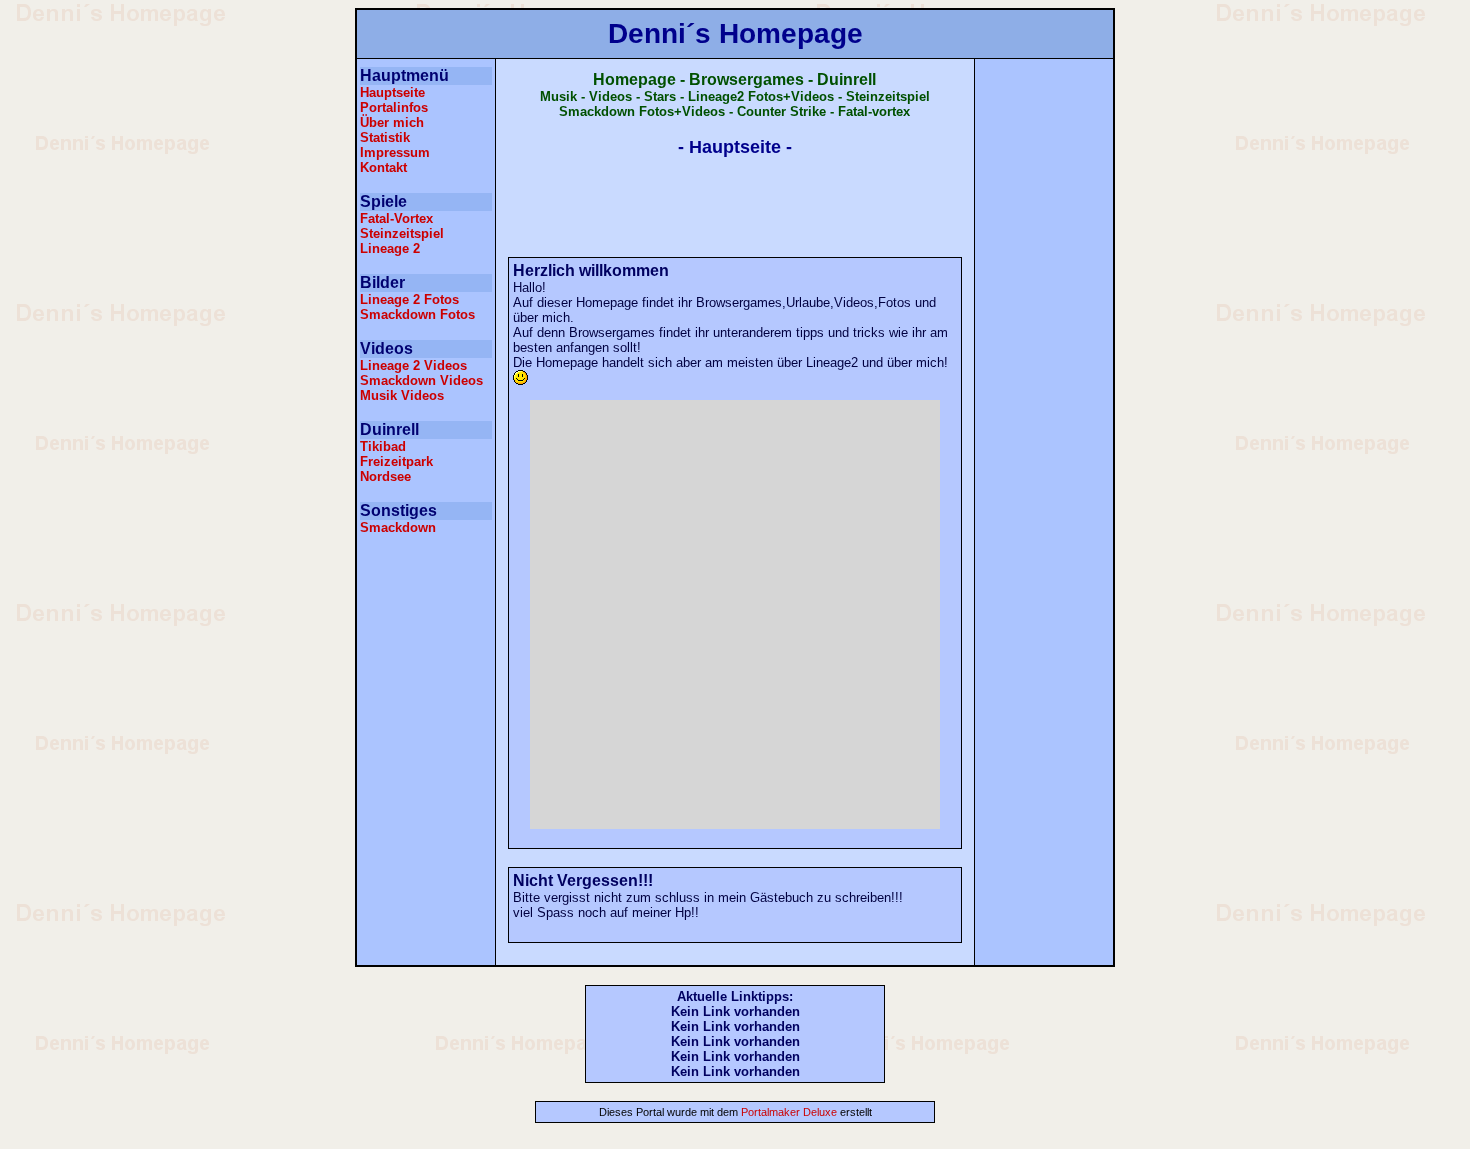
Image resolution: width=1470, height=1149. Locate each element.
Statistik (385, 137)
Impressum (395, 152)
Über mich (392, 122)
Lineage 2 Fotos (409, 299)
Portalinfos (394, 107)
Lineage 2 (390, 248)
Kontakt (383, 167)
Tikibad (383, 446)
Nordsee (385, 476)
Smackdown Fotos (417, 314)
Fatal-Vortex (396, 218)
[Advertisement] (426, 601)
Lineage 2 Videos (413, 365)
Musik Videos (402, 395)
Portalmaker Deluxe (787, 1112)
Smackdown (398, 527)
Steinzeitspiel (402, 233)
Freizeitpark (396, 461)
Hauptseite (392, 92)
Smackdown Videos (421, 380)
